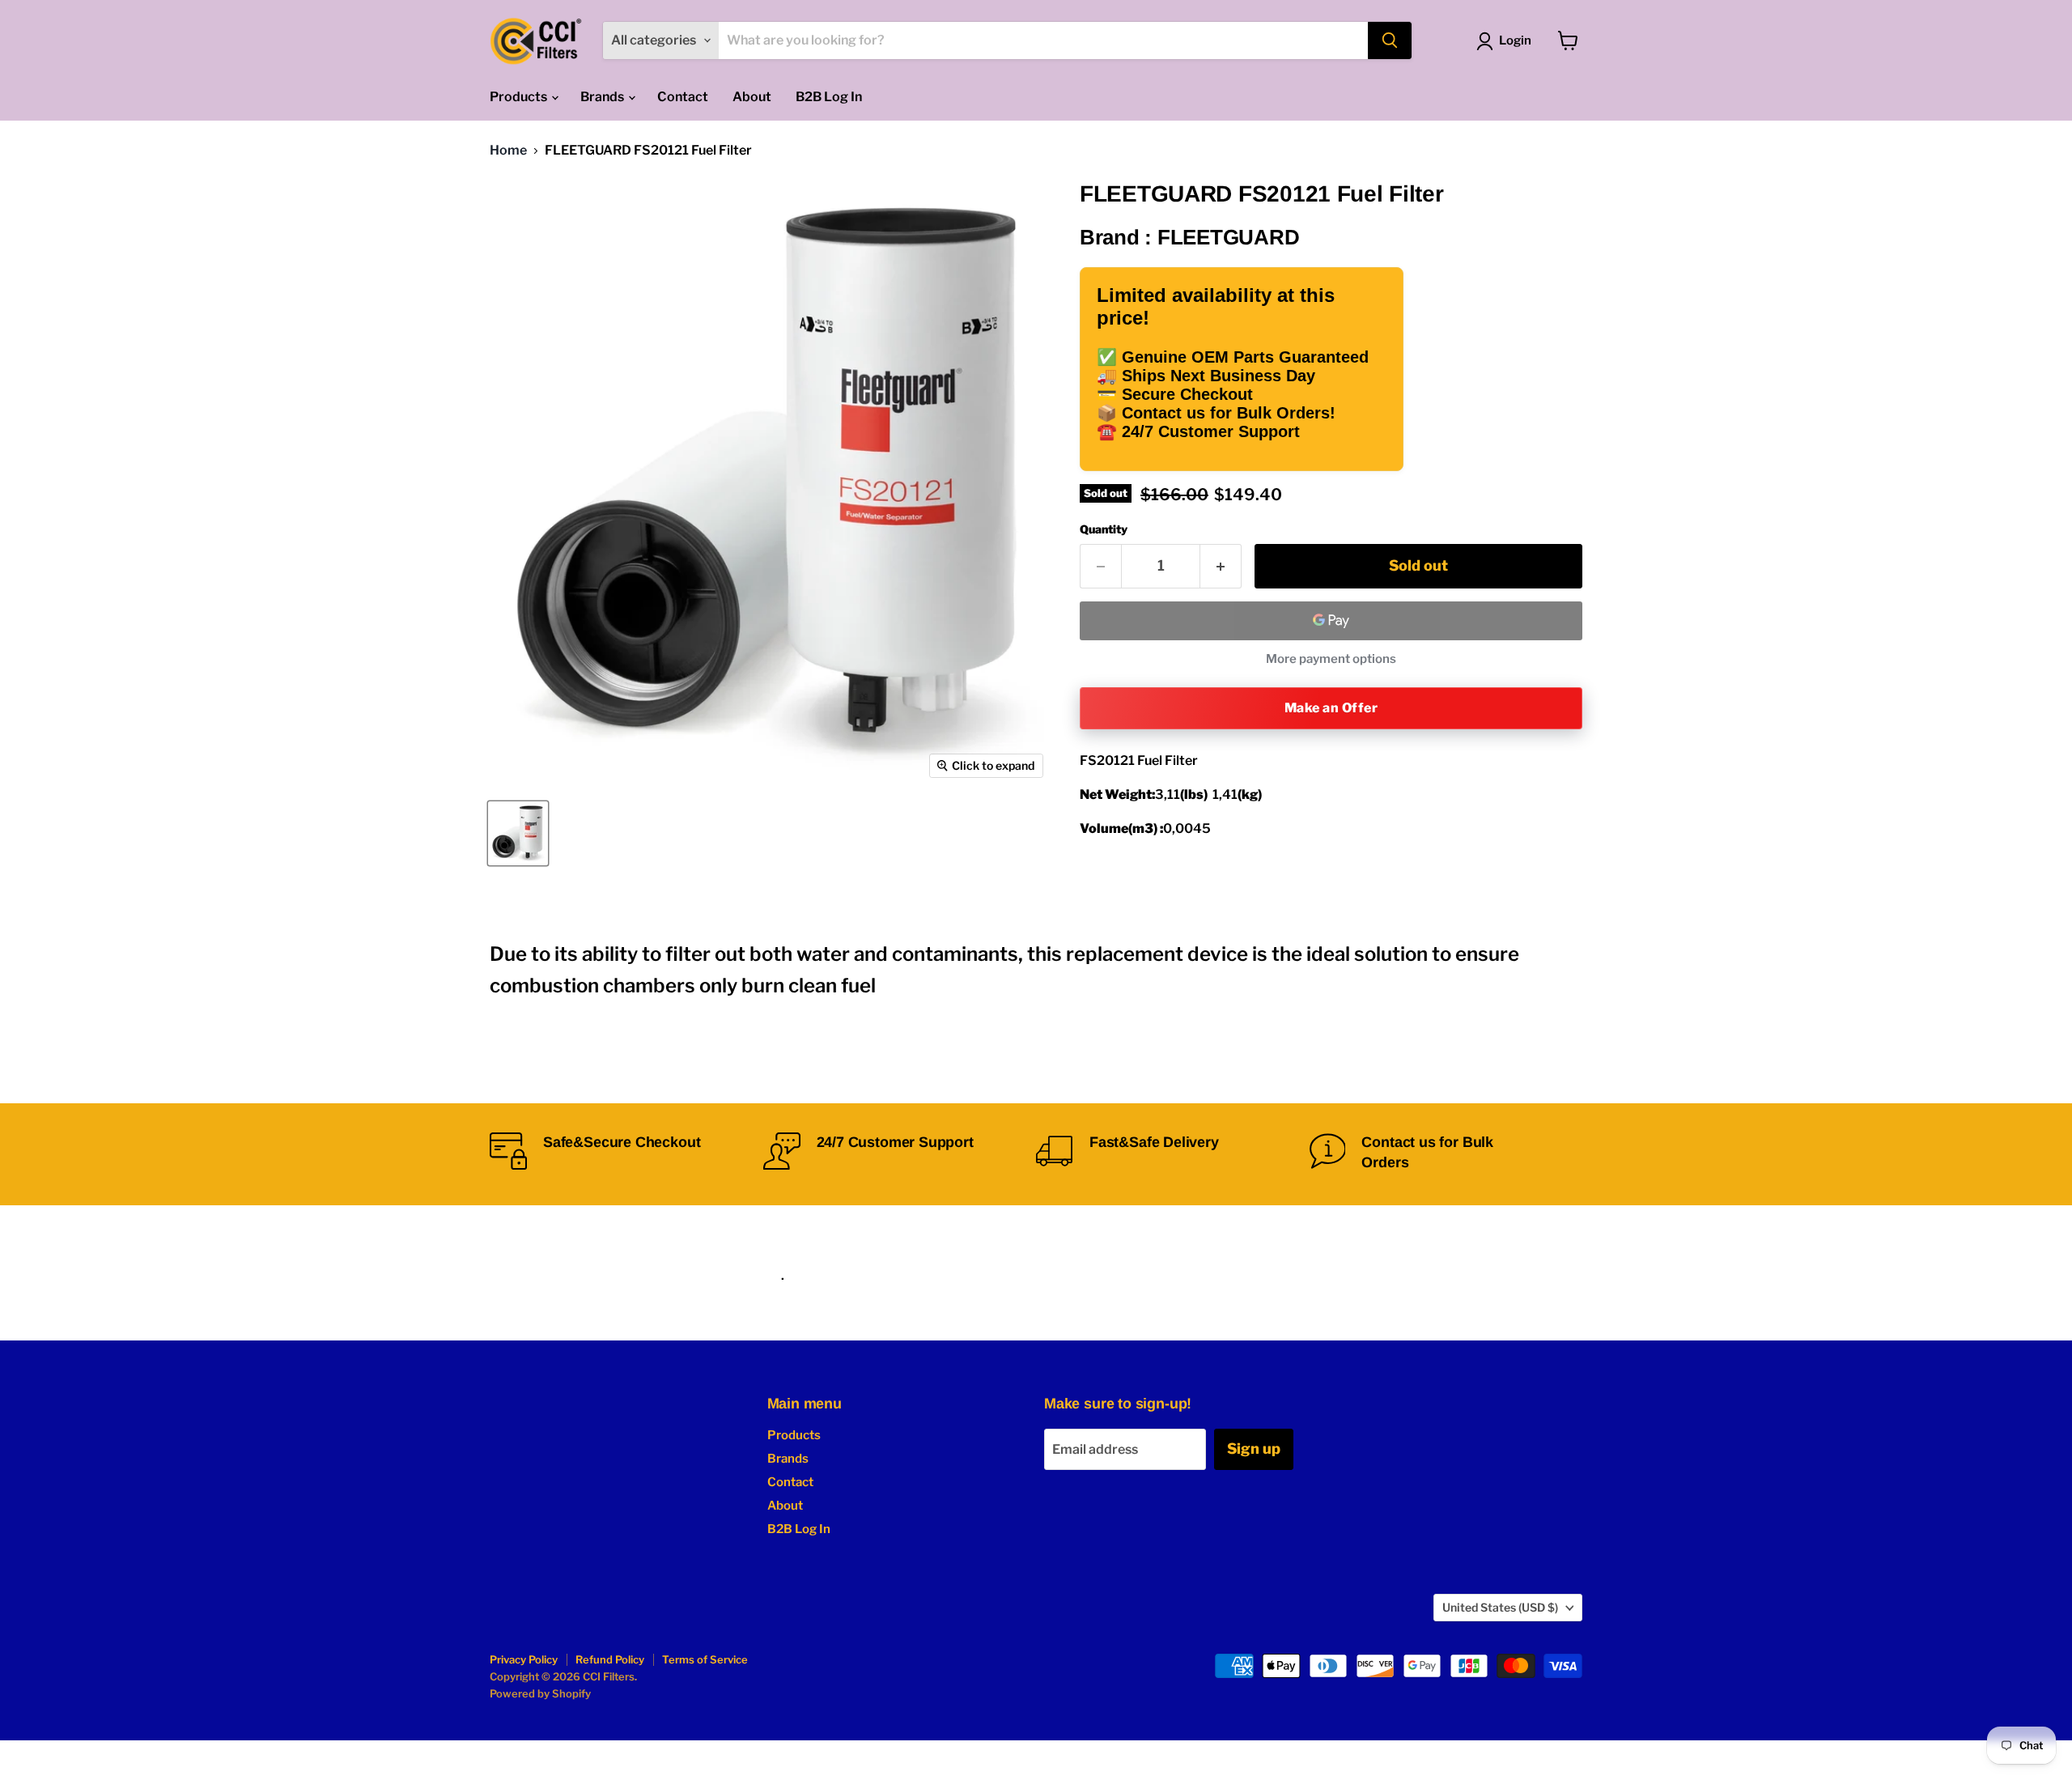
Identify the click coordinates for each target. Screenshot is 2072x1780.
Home (508, 151)
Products (520, 97)
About (752, 97)
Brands (603, 97)
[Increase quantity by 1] (1221, 566)
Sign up (1254, 1449)
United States (1500, 1607)
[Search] (1390, 40)
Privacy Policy (524, 1659)
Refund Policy (610, 1659)
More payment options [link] (1331, 659)
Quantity (1104, 529)
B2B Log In (829, 97)
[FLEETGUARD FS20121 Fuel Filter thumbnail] (518, 833)
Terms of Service (705, 1659)
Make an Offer (1331, 708)
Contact (683, 97)
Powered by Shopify (540, 1693)
